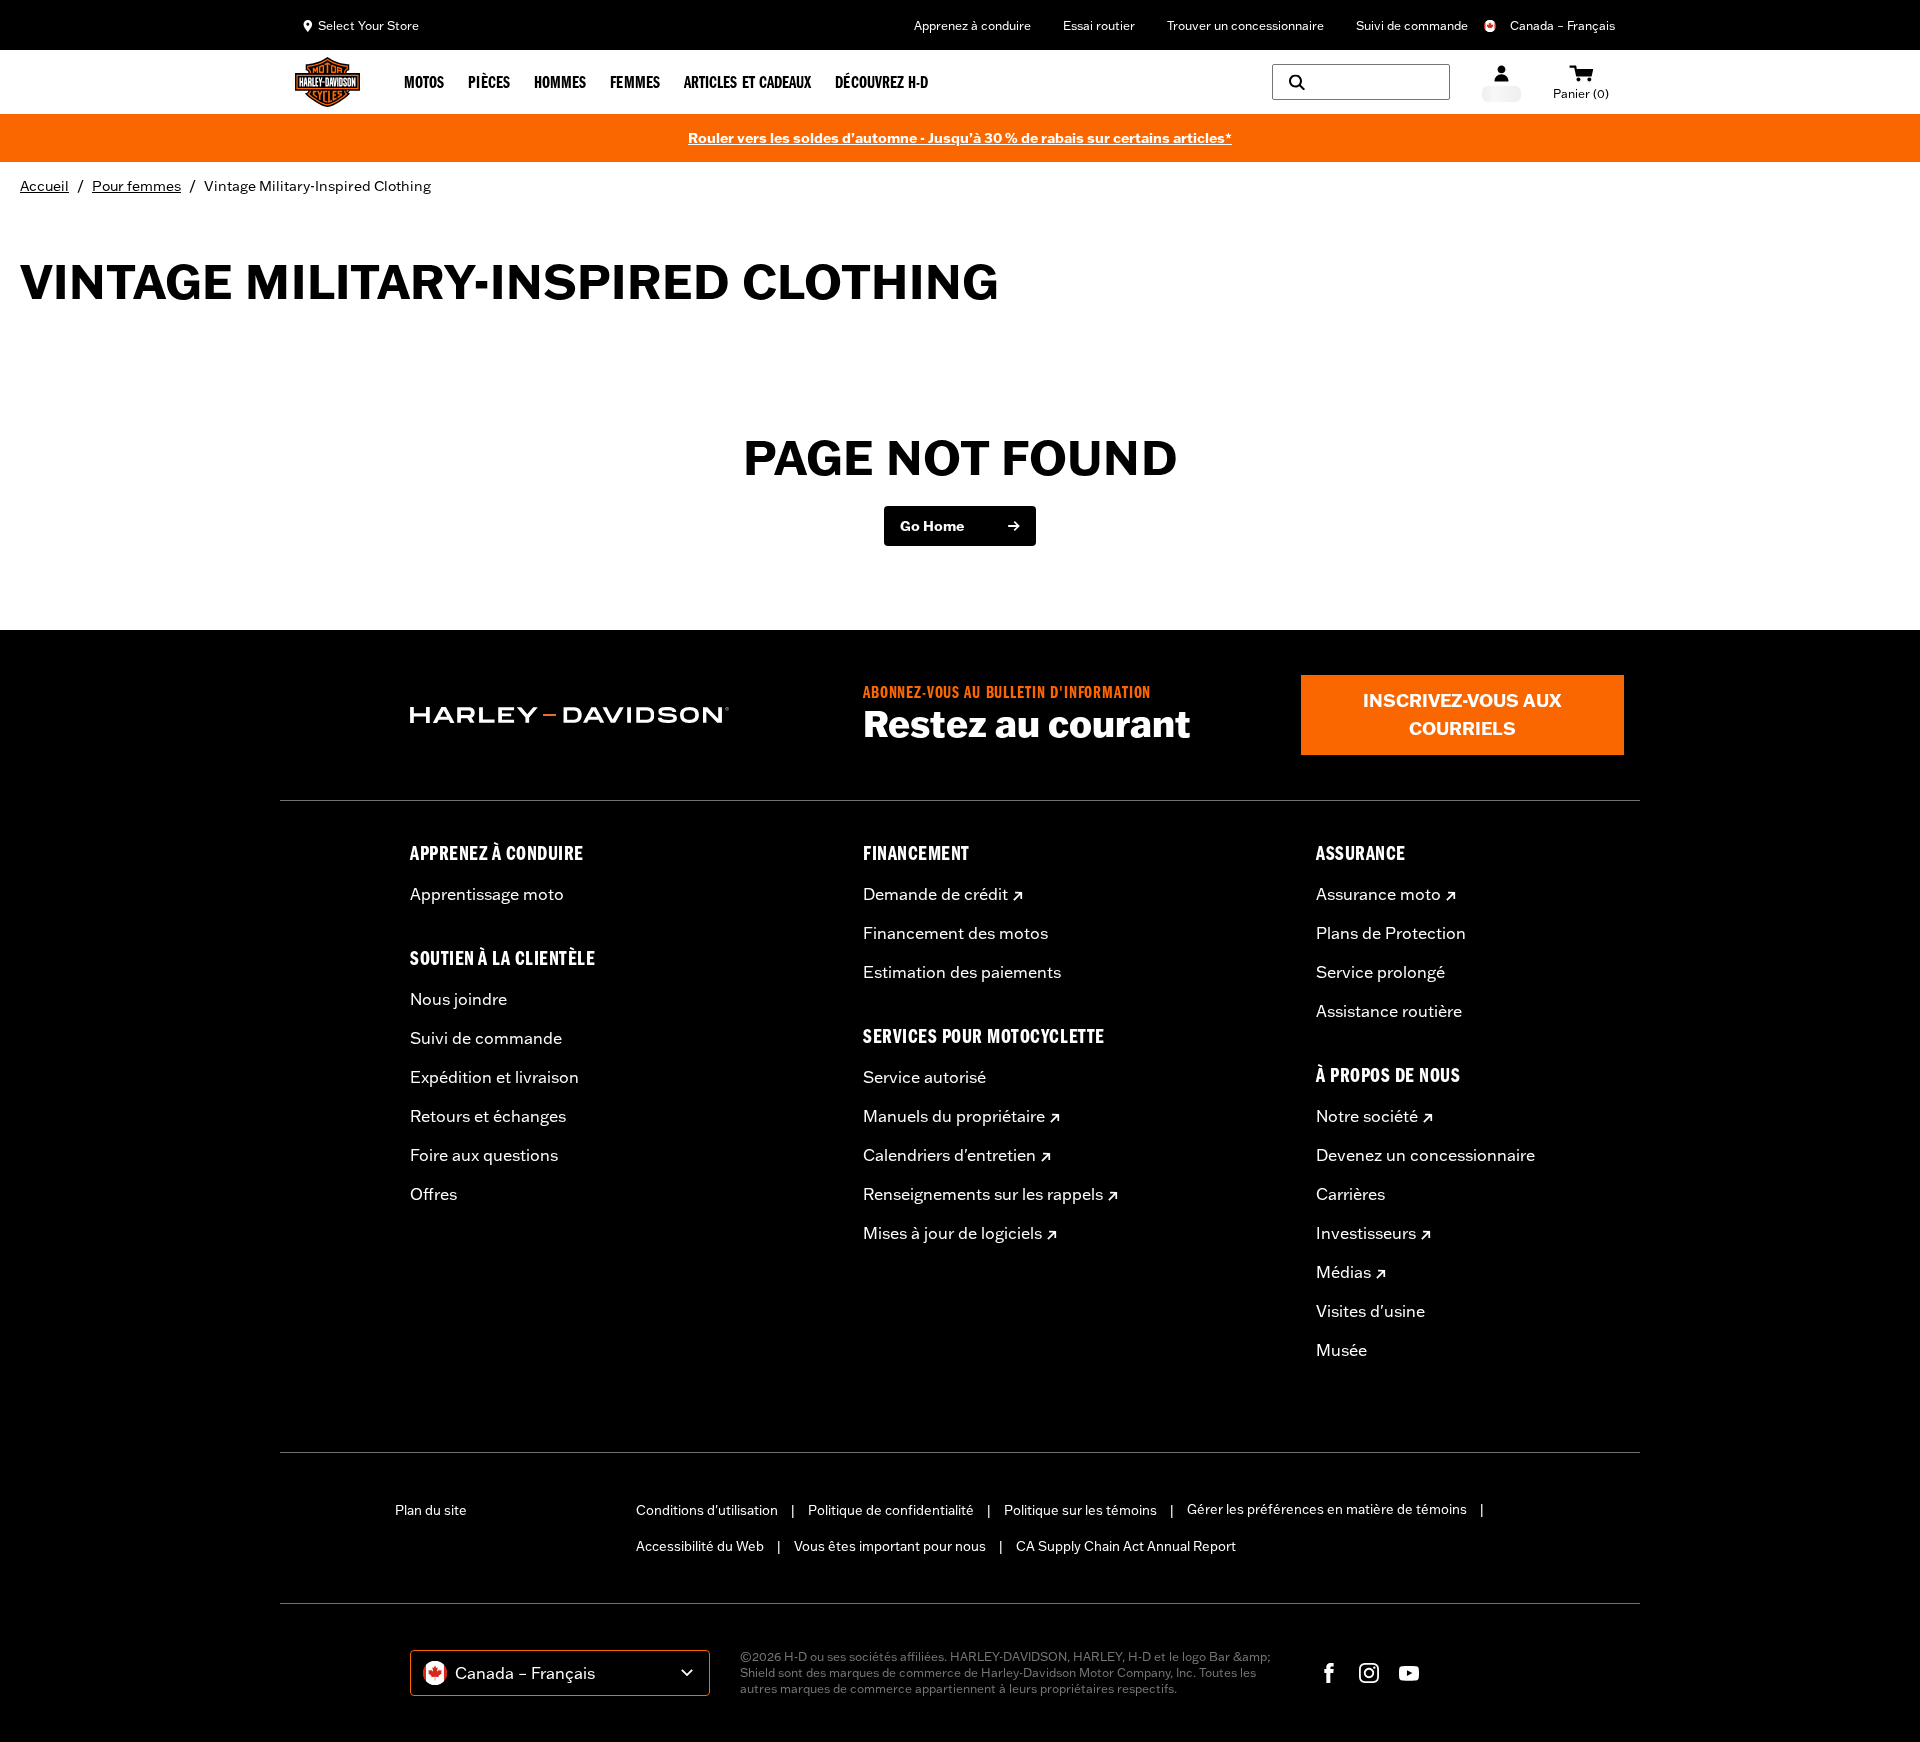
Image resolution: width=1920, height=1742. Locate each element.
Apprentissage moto (487, 894)
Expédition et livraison (494, 1077)
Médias (1343, 1272)
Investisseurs (1366, 1233)
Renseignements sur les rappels (983, 1194)
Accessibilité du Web (700, 1546)
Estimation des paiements (962, 972)
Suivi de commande (1412, 25)
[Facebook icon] (1329, 1673)
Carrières (1350, 1194)
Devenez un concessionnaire (1425, 1155)
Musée (1341, 1350)
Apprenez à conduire (972, 25)
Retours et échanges (488, 1116)
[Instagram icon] (1369, 1673)
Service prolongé (1380, 972)
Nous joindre (458, 999)
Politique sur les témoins (1080, 1510)
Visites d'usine (1370, 1311)
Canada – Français (1562, 25)
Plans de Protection (1391, 933)
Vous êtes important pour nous (890, 1546)
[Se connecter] (1501, 82)
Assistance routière (1389, 1011)
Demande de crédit (935, 894)
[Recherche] (1361, 82)
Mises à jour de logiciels (952, 1233)
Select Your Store (368, 25)
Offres (433, 1194)
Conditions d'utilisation (707, 1510)
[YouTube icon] (1409, 1673)
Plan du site (431, 1510)
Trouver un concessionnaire (1245, 25)
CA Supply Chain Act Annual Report (1126, 1546)
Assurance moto (1378, 894)
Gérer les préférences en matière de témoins (1327, 1509)
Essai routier (1099, 25)
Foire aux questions (484, 1155)
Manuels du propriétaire (954, 1116)
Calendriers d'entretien (949, 1155)
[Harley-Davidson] (621, 715)
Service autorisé (924, 1077)
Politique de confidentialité (891, 1510)
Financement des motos (955, 933)
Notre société (1367, 1116)
